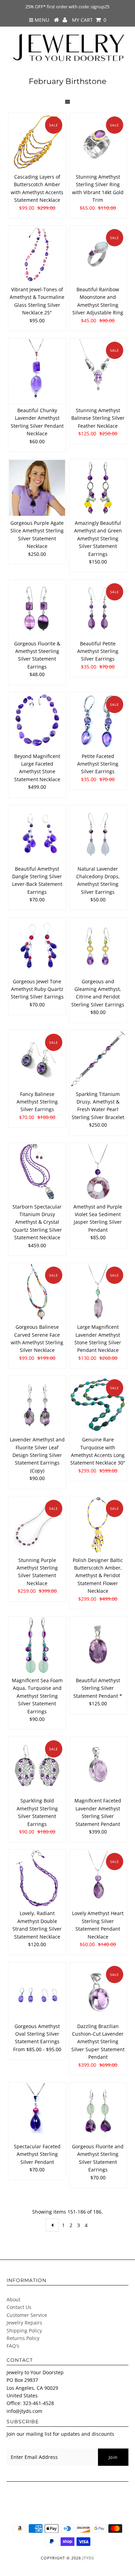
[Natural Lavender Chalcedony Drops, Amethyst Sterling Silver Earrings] (98, 834)
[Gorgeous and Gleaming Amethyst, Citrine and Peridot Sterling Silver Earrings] (98, 946)
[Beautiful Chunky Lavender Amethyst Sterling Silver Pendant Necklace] (37, 371)
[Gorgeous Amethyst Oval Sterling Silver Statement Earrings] (37, 1991)
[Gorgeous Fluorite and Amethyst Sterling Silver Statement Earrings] (98, 2111)
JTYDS (88, 2558)
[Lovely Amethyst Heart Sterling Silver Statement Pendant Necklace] (98, 1878)
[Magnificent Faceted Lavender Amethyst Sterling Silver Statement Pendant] (98, 1765)
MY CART (89, 20)
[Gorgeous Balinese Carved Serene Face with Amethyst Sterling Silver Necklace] (37, 1292)
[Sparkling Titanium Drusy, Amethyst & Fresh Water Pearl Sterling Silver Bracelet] (98, 1059)
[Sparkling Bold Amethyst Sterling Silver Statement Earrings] (37, 1765)
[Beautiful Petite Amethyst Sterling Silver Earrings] (98, 608)
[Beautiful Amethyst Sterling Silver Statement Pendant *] (98, 1645)
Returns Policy (23, 2338)
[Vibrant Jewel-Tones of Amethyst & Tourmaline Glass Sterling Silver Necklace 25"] (37, 254)
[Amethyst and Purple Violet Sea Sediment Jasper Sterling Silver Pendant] (98, 1172)
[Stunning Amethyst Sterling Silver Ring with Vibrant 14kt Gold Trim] (98, 142)
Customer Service (27, 2315)
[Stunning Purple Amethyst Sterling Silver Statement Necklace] (37, 1525)
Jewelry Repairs (24, 2323)
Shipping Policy (24, 2331)
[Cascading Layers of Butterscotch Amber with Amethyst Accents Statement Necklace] (37, 142)
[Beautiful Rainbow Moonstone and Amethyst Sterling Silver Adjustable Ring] (98, 254)
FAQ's (13, 2346)
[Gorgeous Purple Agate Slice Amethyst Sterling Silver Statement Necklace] (37, 488)
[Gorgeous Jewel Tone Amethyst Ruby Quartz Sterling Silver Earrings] (37, 946)
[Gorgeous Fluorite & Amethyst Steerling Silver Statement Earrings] (37, 608)
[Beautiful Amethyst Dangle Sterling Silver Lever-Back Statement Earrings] (37, 834)
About (13, 2299)
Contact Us (19, 2307)
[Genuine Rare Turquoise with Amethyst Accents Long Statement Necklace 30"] (98, 1404)
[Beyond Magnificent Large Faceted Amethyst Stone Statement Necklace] (37, 721)
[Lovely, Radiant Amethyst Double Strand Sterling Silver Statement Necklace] (37, 1878)
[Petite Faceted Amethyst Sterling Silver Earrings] (98, 721)
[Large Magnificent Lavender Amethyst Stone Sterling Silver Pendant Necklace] (98, 1292)
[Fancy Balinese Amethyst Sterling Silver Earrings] (37, 1059)
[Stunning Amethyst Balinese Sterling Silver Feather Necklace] (98, 367)
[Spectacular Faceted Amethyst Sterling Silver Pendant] (37, 2111)
